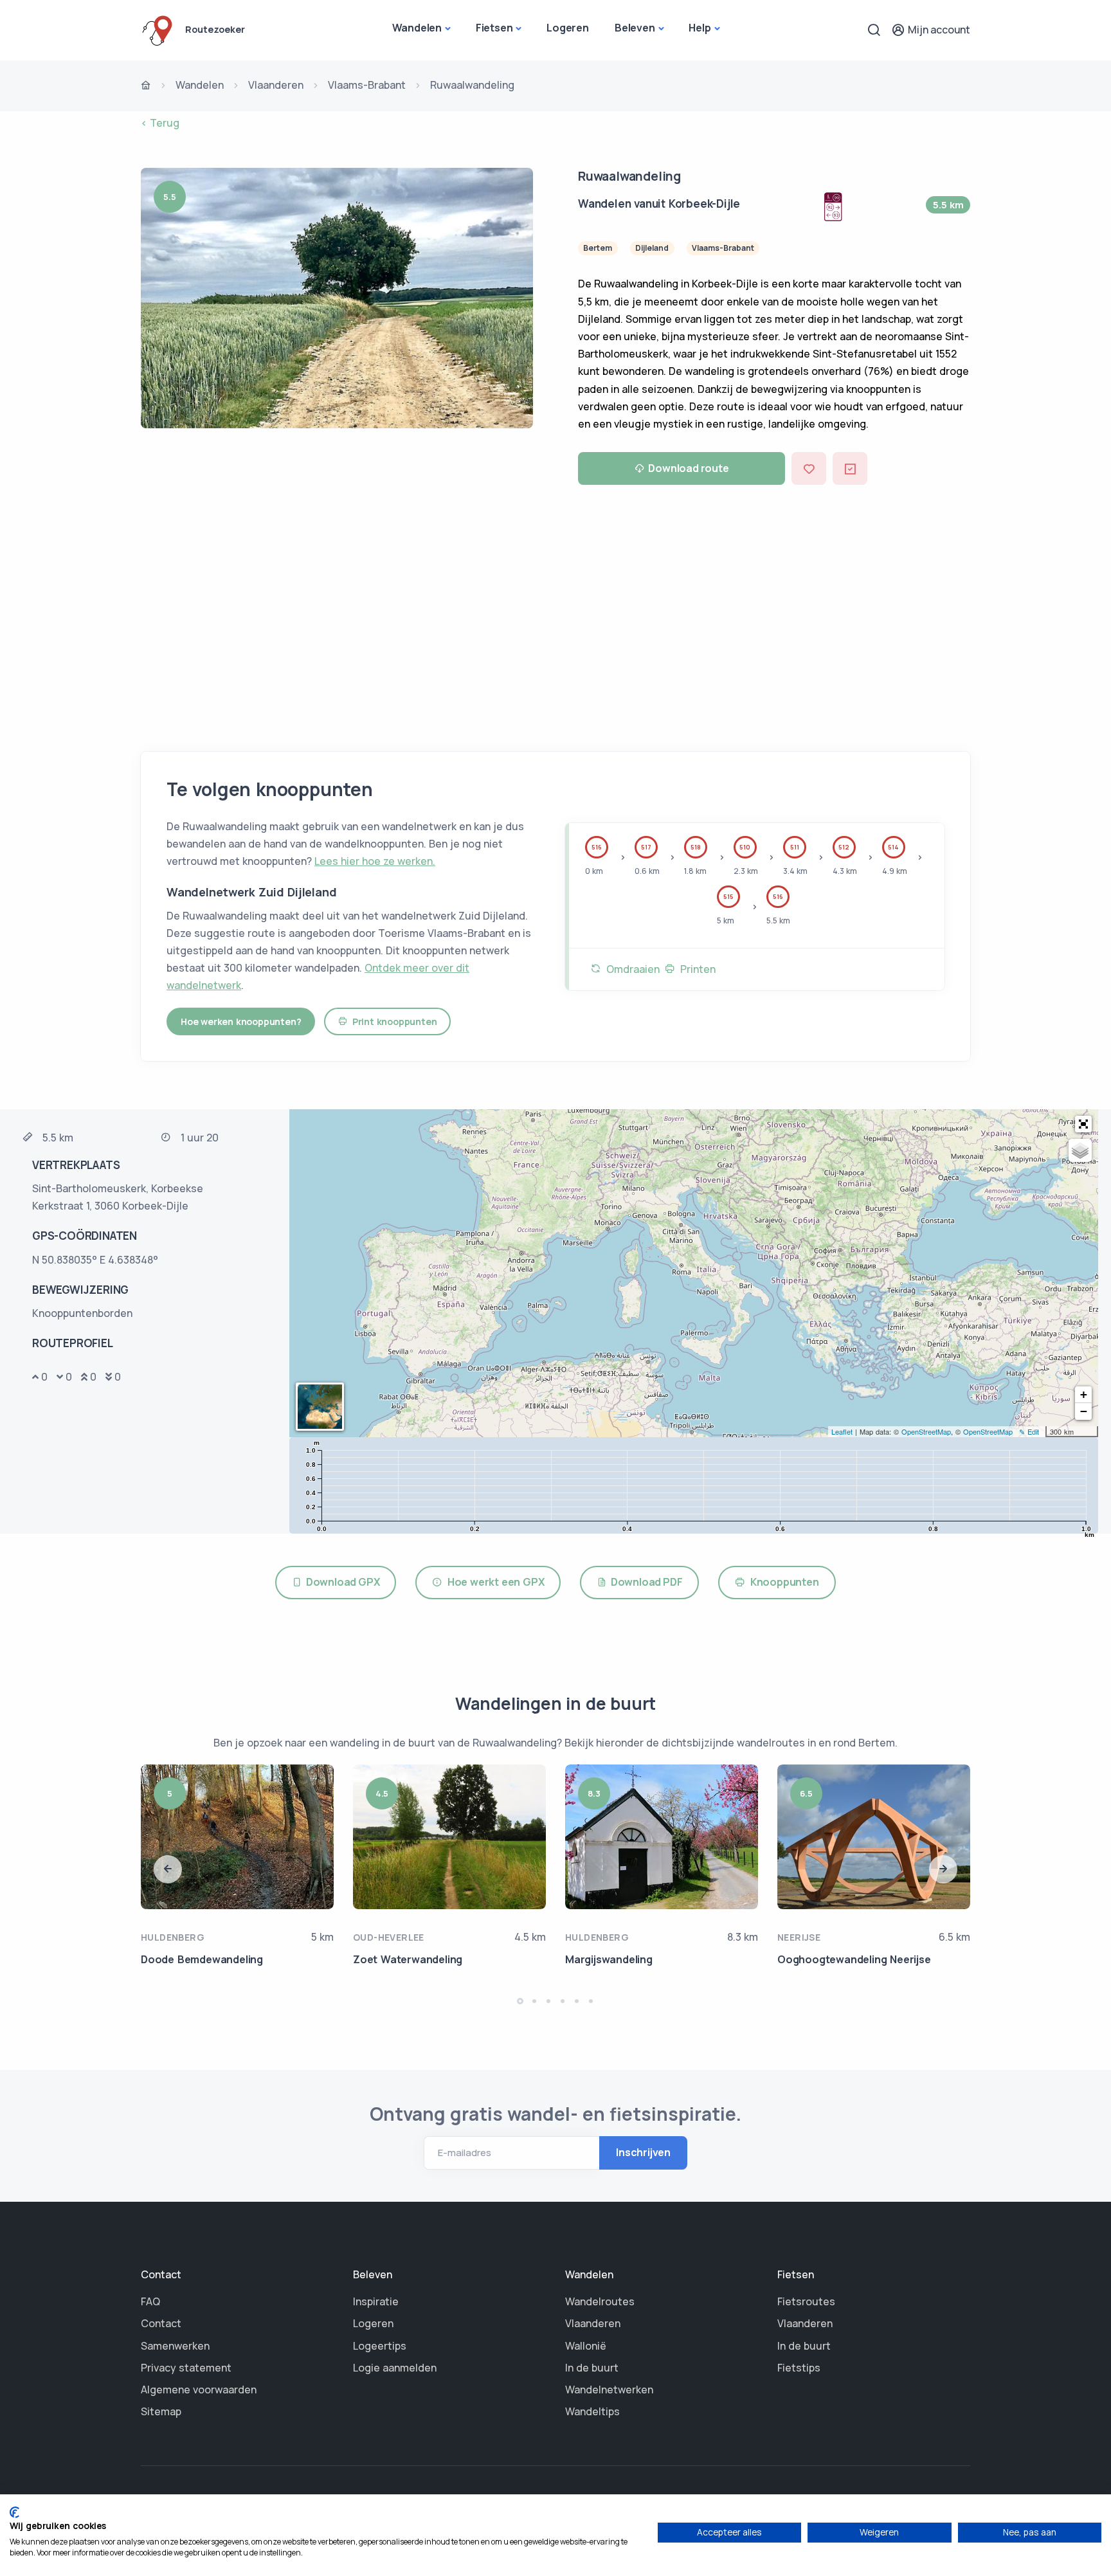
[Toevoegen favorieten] (809, 468)
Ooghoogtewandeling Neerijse (854, 1959)
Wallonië (586, 2346)
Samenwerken (175, 2346)
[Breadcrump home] (146, 86)
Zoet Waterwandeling (408, 1959)
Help (700, 28)
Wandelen (417, 28)
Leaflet (842, 1431)
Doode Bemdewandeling (202, 1959)
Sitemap (161, 2411)
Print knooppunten (392, 1021)
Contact (161, 2323)
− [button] (1084, 1411)
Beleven (635, 28)
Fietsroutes (806, 2301)
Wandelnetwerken (609, 2390)
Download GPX (341, 1582)
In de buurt (592, 2368)
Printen (695, 969)
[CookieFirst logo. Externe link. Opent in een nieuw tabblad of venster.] (14, 2512)
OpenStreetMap (926, 1431)
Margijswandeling (609, 1959)
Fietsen (494, 28)
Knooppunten (782, 1582)
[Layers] (1080, 1150)
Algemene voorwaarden (199, 2390)
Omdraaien (630, 969)
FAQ (150, 2301)
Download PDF (645, 1582)
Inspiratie (376, 2301)
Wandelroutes (600, 2301)
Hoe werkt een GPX (493, 1582)
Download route (688, 468)
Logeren (568, 28)
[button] (1083, 1124)
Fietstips (799, 2368)
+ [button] (1084, 1394)
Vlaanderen (276, 85)
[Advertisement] (555, 613)
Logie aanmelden (395, 2368)
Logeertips (380, 2346)
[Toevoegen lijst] (850, 468)
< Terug (160, 123)
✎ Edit (1029, 1431)
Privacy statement (186, 2368)
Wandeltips (592, 2411)
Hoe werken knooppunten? (241, 1021)
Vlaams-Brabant (367, 85)
